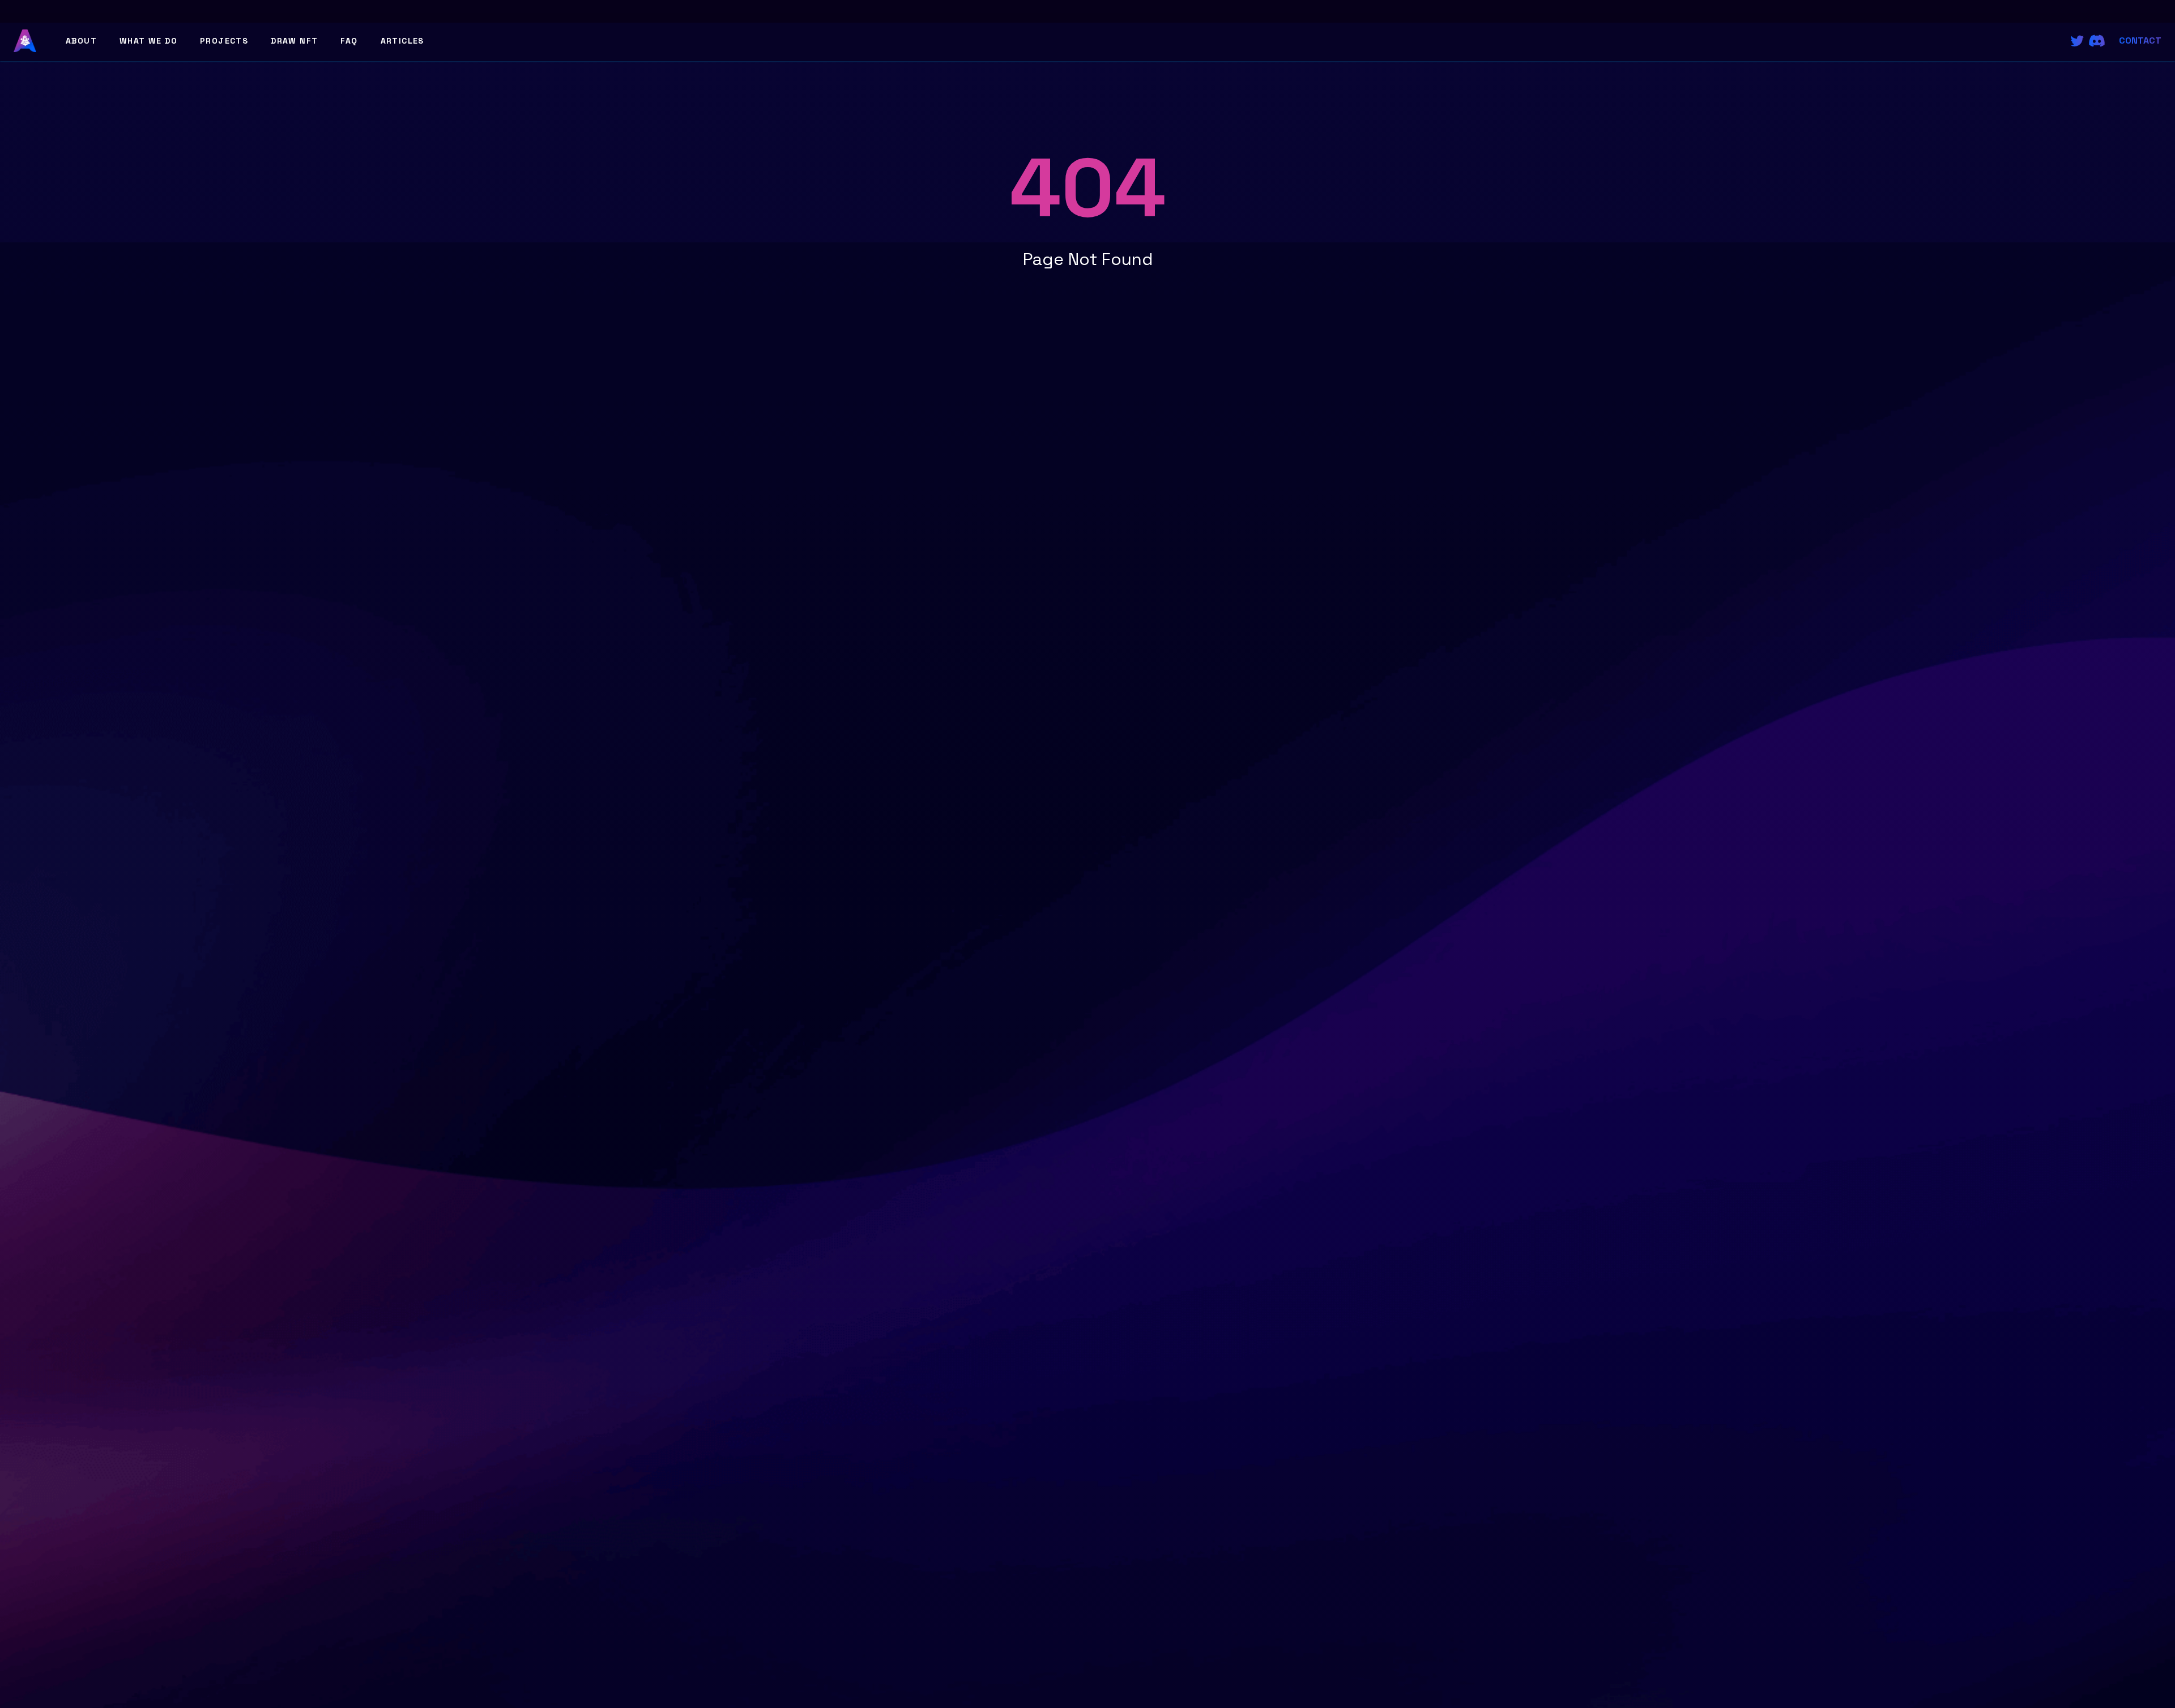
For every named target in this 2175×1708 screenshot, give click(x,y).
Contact (2140, 40)
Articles (402, 41)
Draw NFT (294, 41)
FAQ (349, 41)
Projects (224, 41)
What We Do (148, 41)
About (81, 41)
